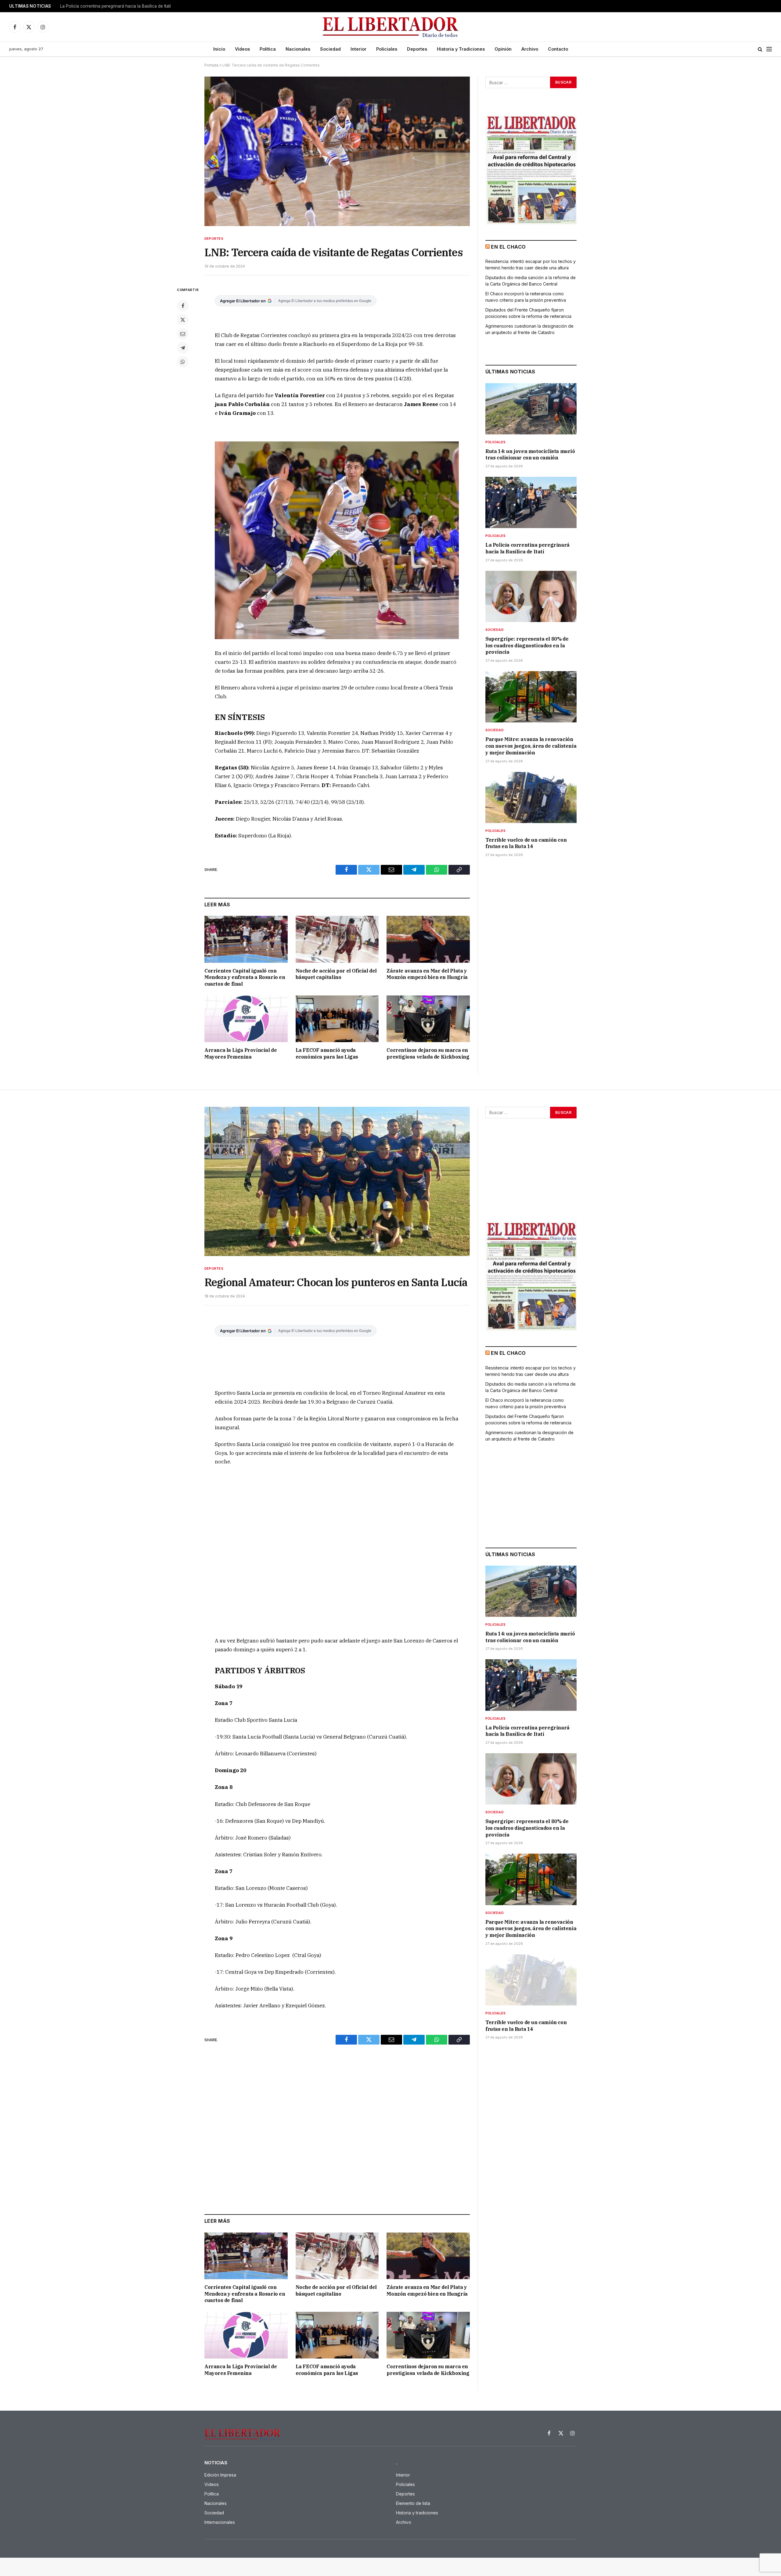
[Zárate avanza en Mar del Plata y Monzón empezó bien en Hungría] (428, 939)
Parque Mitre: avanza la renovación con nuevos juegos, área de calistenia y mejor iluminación (531, 746)
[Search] (760, 49)
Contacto (558, 49)
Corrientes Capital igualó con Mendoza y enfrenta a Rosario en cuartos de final (245, 977)
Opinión (503, 49)
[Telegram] (183, 348)
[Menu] (769, 49)
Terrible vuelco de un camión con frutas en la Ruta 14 (526, 843)
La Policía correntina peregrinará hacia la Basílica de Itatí (115, 6)
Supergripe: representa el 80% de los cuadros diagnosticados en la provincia (527, 646)
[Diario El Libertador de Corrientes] (391, 27)
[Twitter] (183, 320)
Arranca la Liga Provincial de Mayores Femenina (241, 1053)
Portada (211, 65)
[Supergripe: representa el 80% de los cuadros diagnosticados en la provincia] (531, 596)
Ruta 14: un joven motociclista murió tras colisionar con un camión (530, 455)
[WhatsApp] (183, 362)
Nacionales (298, 49)
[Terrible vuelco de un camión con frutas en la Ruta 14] (531, 797)
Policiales (387, 49)
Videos (242, 49)
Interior (358, 49)
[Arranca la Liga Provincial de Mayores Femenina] (246, 1019)
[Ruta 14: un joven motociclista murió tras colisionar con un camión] (531, 409)
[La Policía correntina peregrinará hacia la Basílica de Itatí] (531, 502)
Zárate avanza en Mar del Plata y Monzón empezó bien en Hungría (427, 974)
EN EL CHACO (508, 247)
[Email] (183, 334)
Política (268, 49)
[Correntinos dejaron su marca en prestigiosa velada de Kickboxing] (428, 1019)
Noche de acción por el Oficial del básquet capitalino (336, 974)
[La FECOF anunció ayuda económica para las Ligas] (337, 1019)
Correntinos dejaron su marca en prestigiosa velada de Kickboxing (428, 1053)
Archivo (530, 49)
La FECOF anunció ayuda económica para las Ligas (327, 1053)
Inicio (219, 49)
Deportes (417, 49)
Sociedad (330, 49)
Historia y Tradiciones (461, 49)
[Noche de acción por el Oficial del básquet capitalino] (337, 939)
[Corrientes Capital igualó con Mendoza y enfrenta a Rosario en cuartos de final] (246, 939)
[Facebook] (183, 306)
